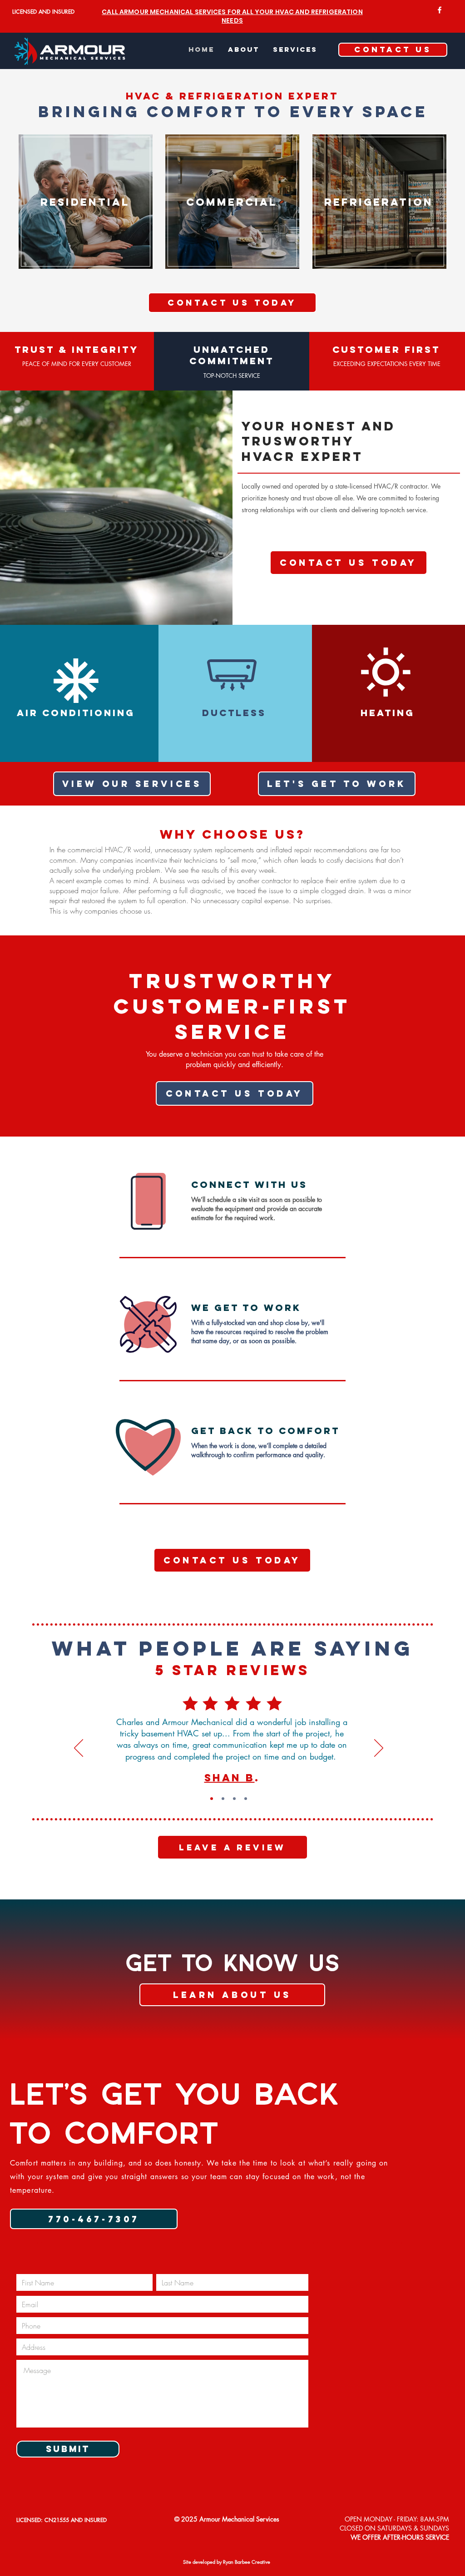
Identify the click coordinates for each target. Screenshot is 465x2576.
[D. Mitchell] (223, 1799)
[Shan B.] (212, 1799)
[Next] (379, 1749)
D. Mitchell (232, 1777)
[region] (86, 214)
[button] (295, 49)
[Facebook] (440, 10)
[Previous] (79, 1749)
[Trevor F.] (234, 1799)
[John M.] (246, 1799)
